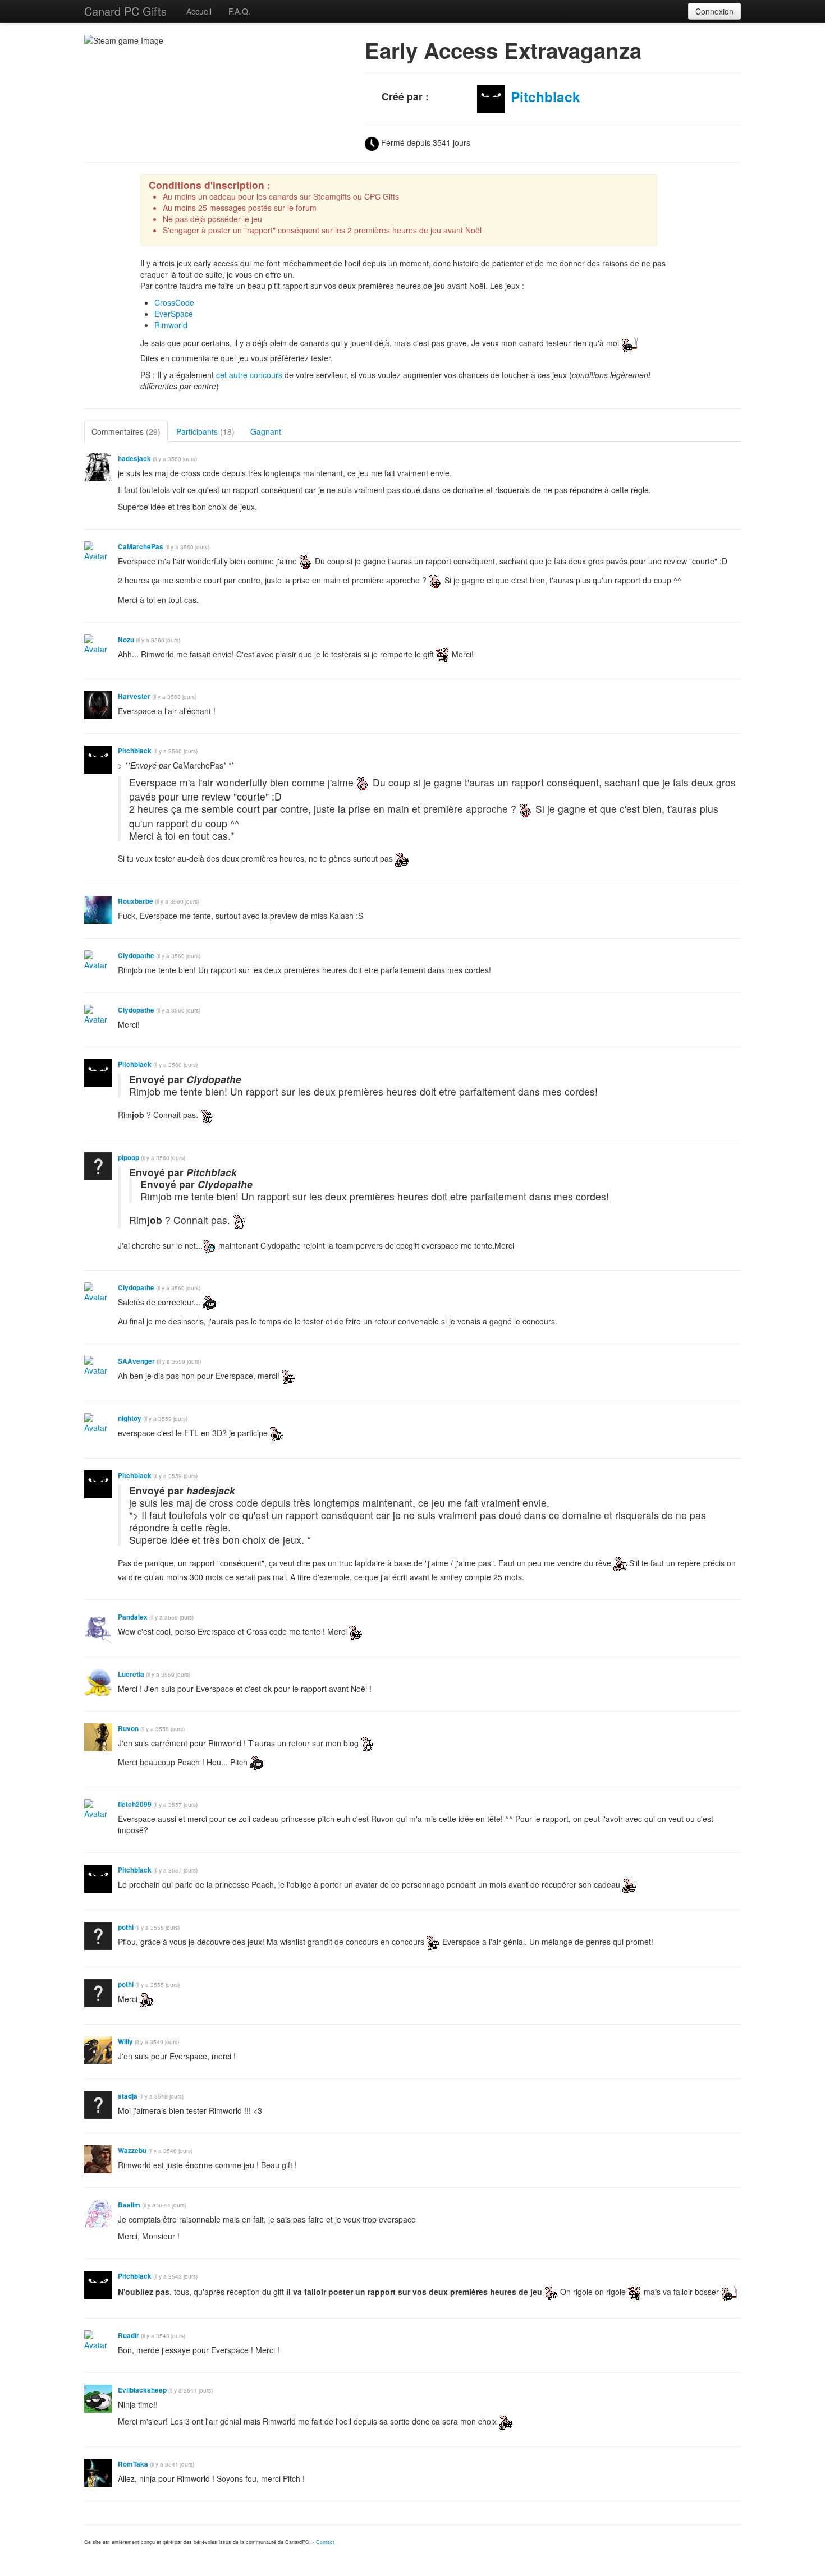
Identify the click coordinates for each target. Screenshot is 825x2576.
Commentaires (126, 431)
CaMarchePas (141, 547)
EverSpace (174, 314)
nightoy (130, 1418)
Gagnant (266, 431)
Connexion (714, 11)
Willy (125, 2042)
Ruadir (129, 2336)
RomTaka (134, 2464)
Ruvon (128, 1729)
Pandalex (133, 1617)
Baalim (129, 2205)
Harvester (134, 696)
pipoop (129, 1158)
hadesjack (134, 459)
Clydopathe (136, 956)
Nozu (126, 640)
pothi (126, 1927)
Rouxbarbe (136, 901)
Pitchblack (546, 96)
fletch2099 (135, 1804)
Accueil (199, 11)
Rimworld (171, 325)
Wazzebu (132, 2150)
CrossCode (174, 302)
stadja (128, 2096)
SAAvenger (136, 1361)
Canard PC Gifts (125, 11)
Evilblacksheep (142, 2390)
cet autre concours (249, 375)
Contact (325, 2542)
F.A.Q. (239, 11)
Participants (205, 431)
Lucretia (131, 1674)
